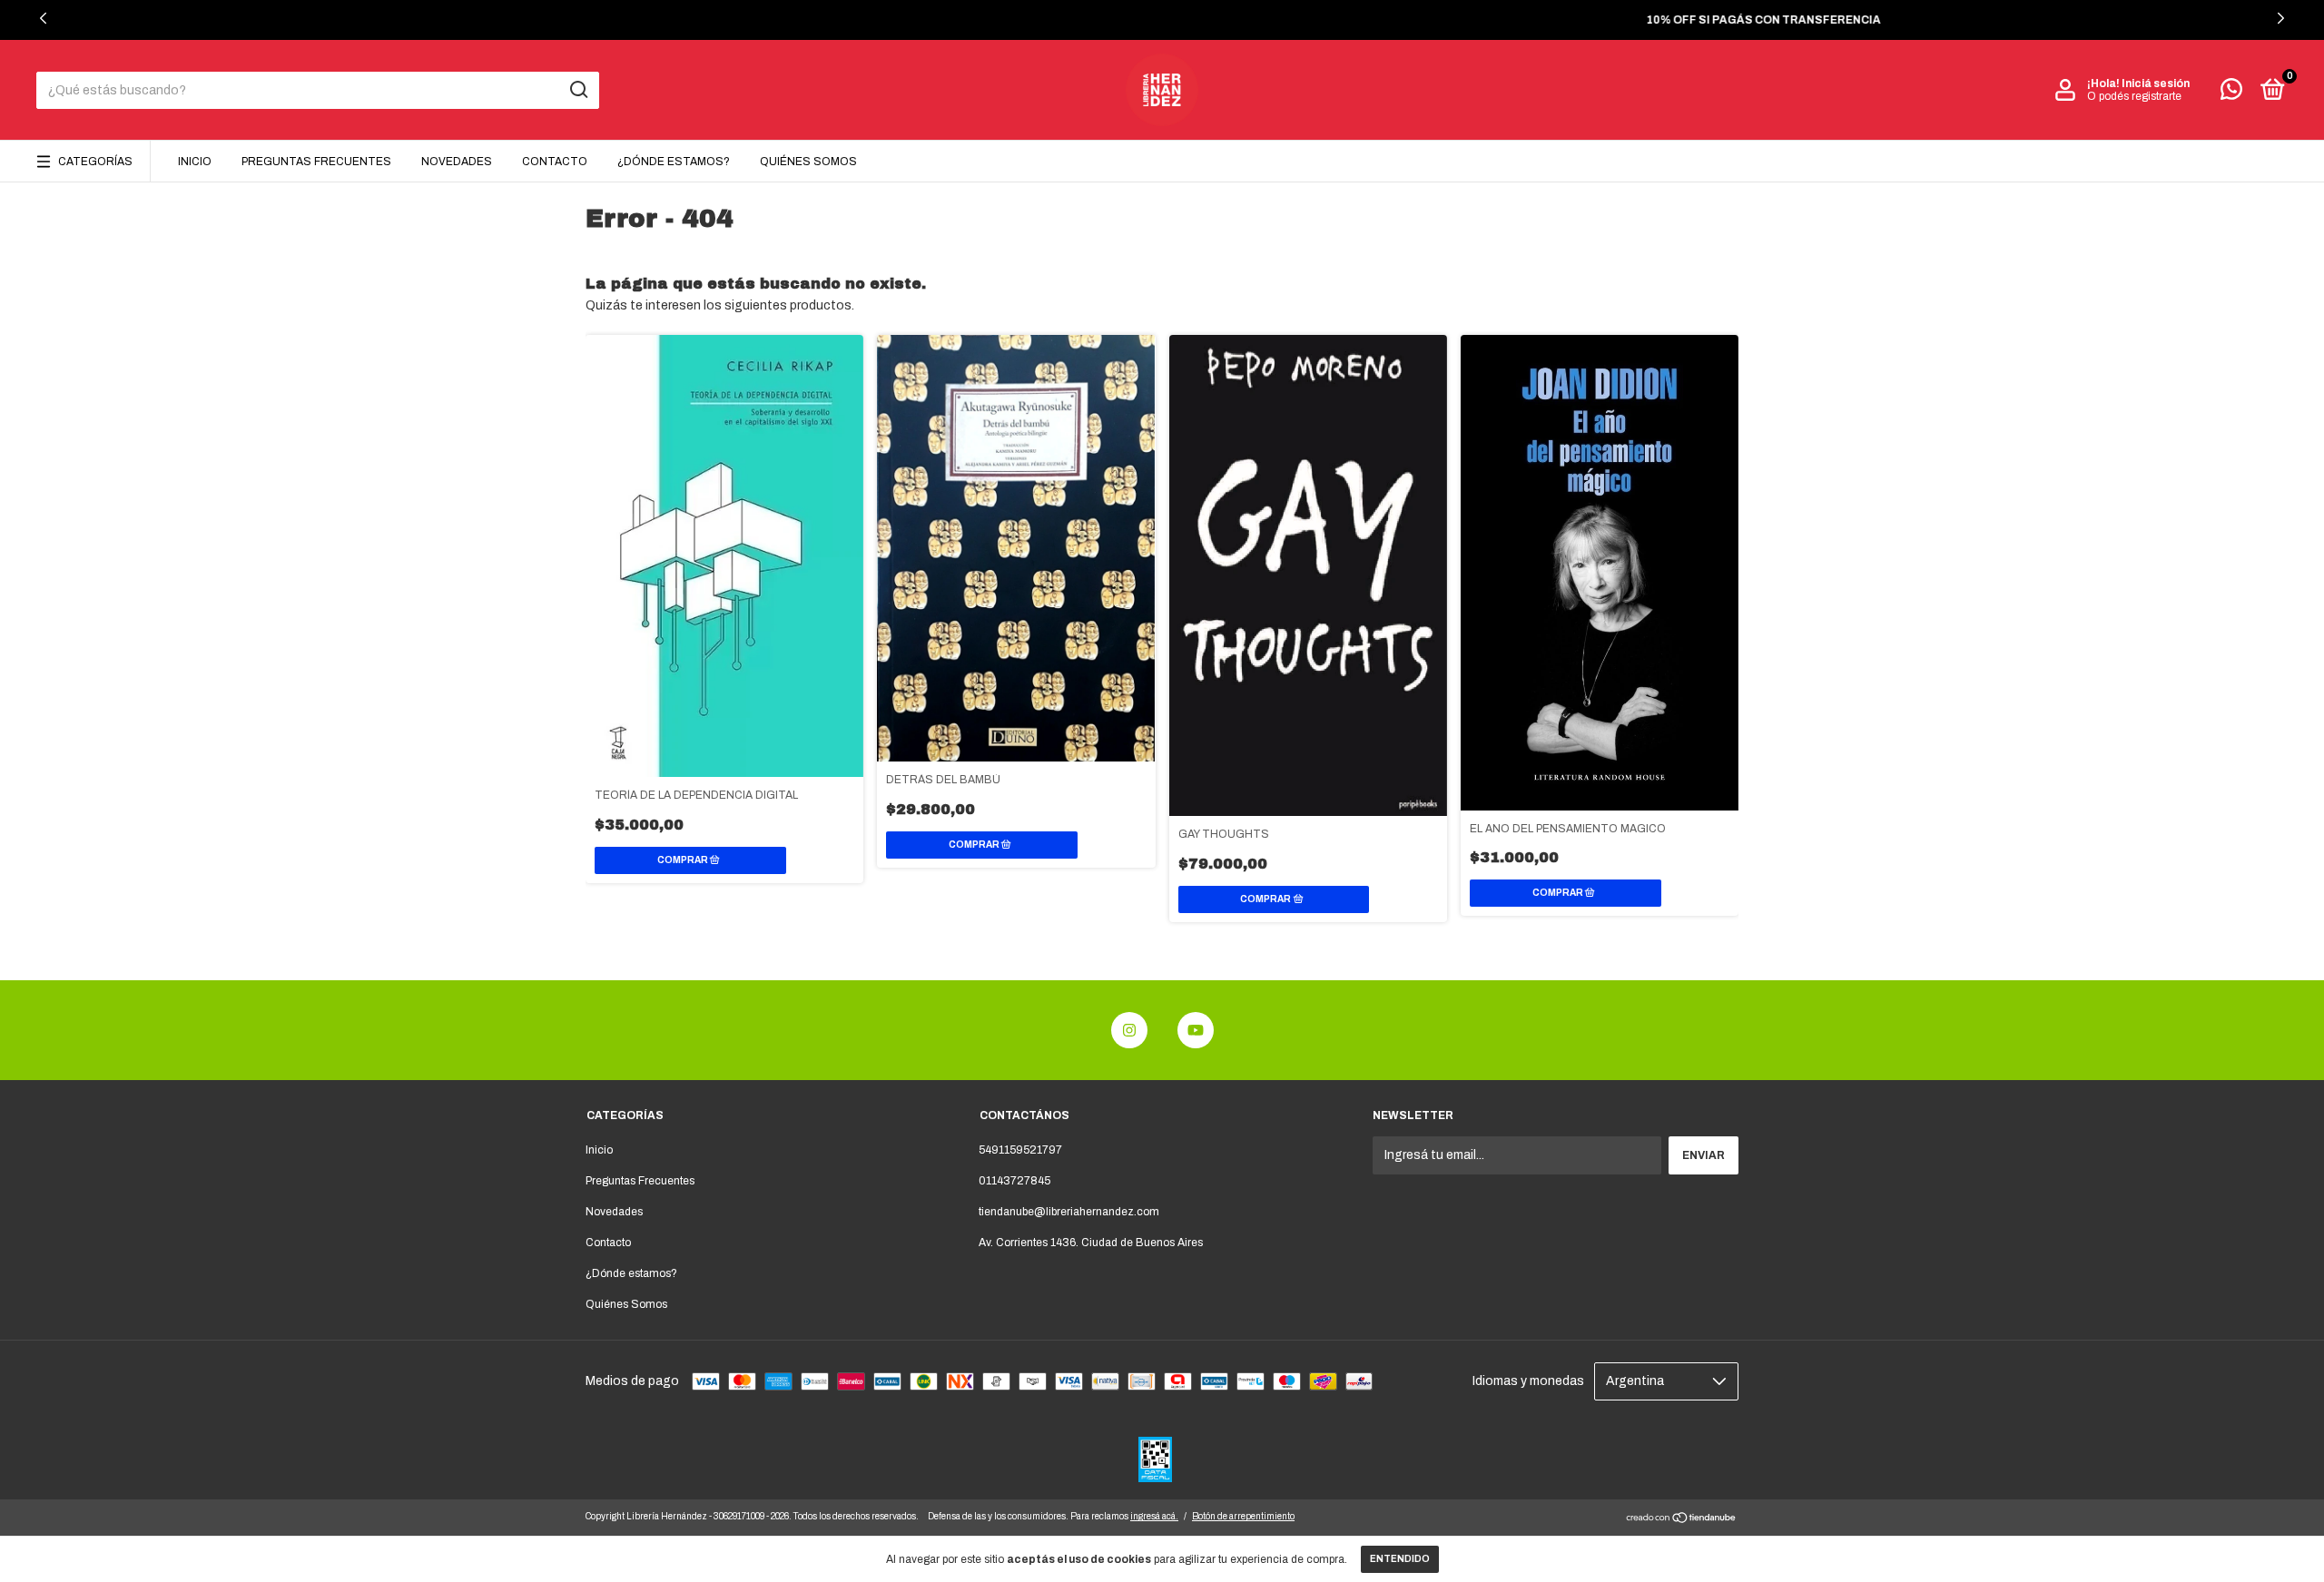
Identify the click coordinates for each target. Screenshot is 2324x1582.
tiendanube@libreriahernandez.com (1069, 1212)
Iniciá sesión (2156, 84)
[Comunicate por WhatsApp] (2231, 93)
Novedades (457, 162)
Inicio (195, 162)
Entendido (1400, 1559)
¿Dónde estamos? (674, 162)
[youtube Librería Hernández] (1196, 1030)
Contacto (555, 162)
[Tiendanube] (1682, 1520)
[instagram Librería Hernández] (1129, 1030)
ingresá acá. (1154, 1516)
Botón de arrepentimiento (1243, 1516)
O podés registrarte (2134, 96)
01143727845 (1014, 1181)
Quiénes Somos (808, 162)
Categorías (95, 162)
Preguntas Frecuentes (316, 162)
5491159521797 (1020, 1150)
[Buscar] (578, 90)
